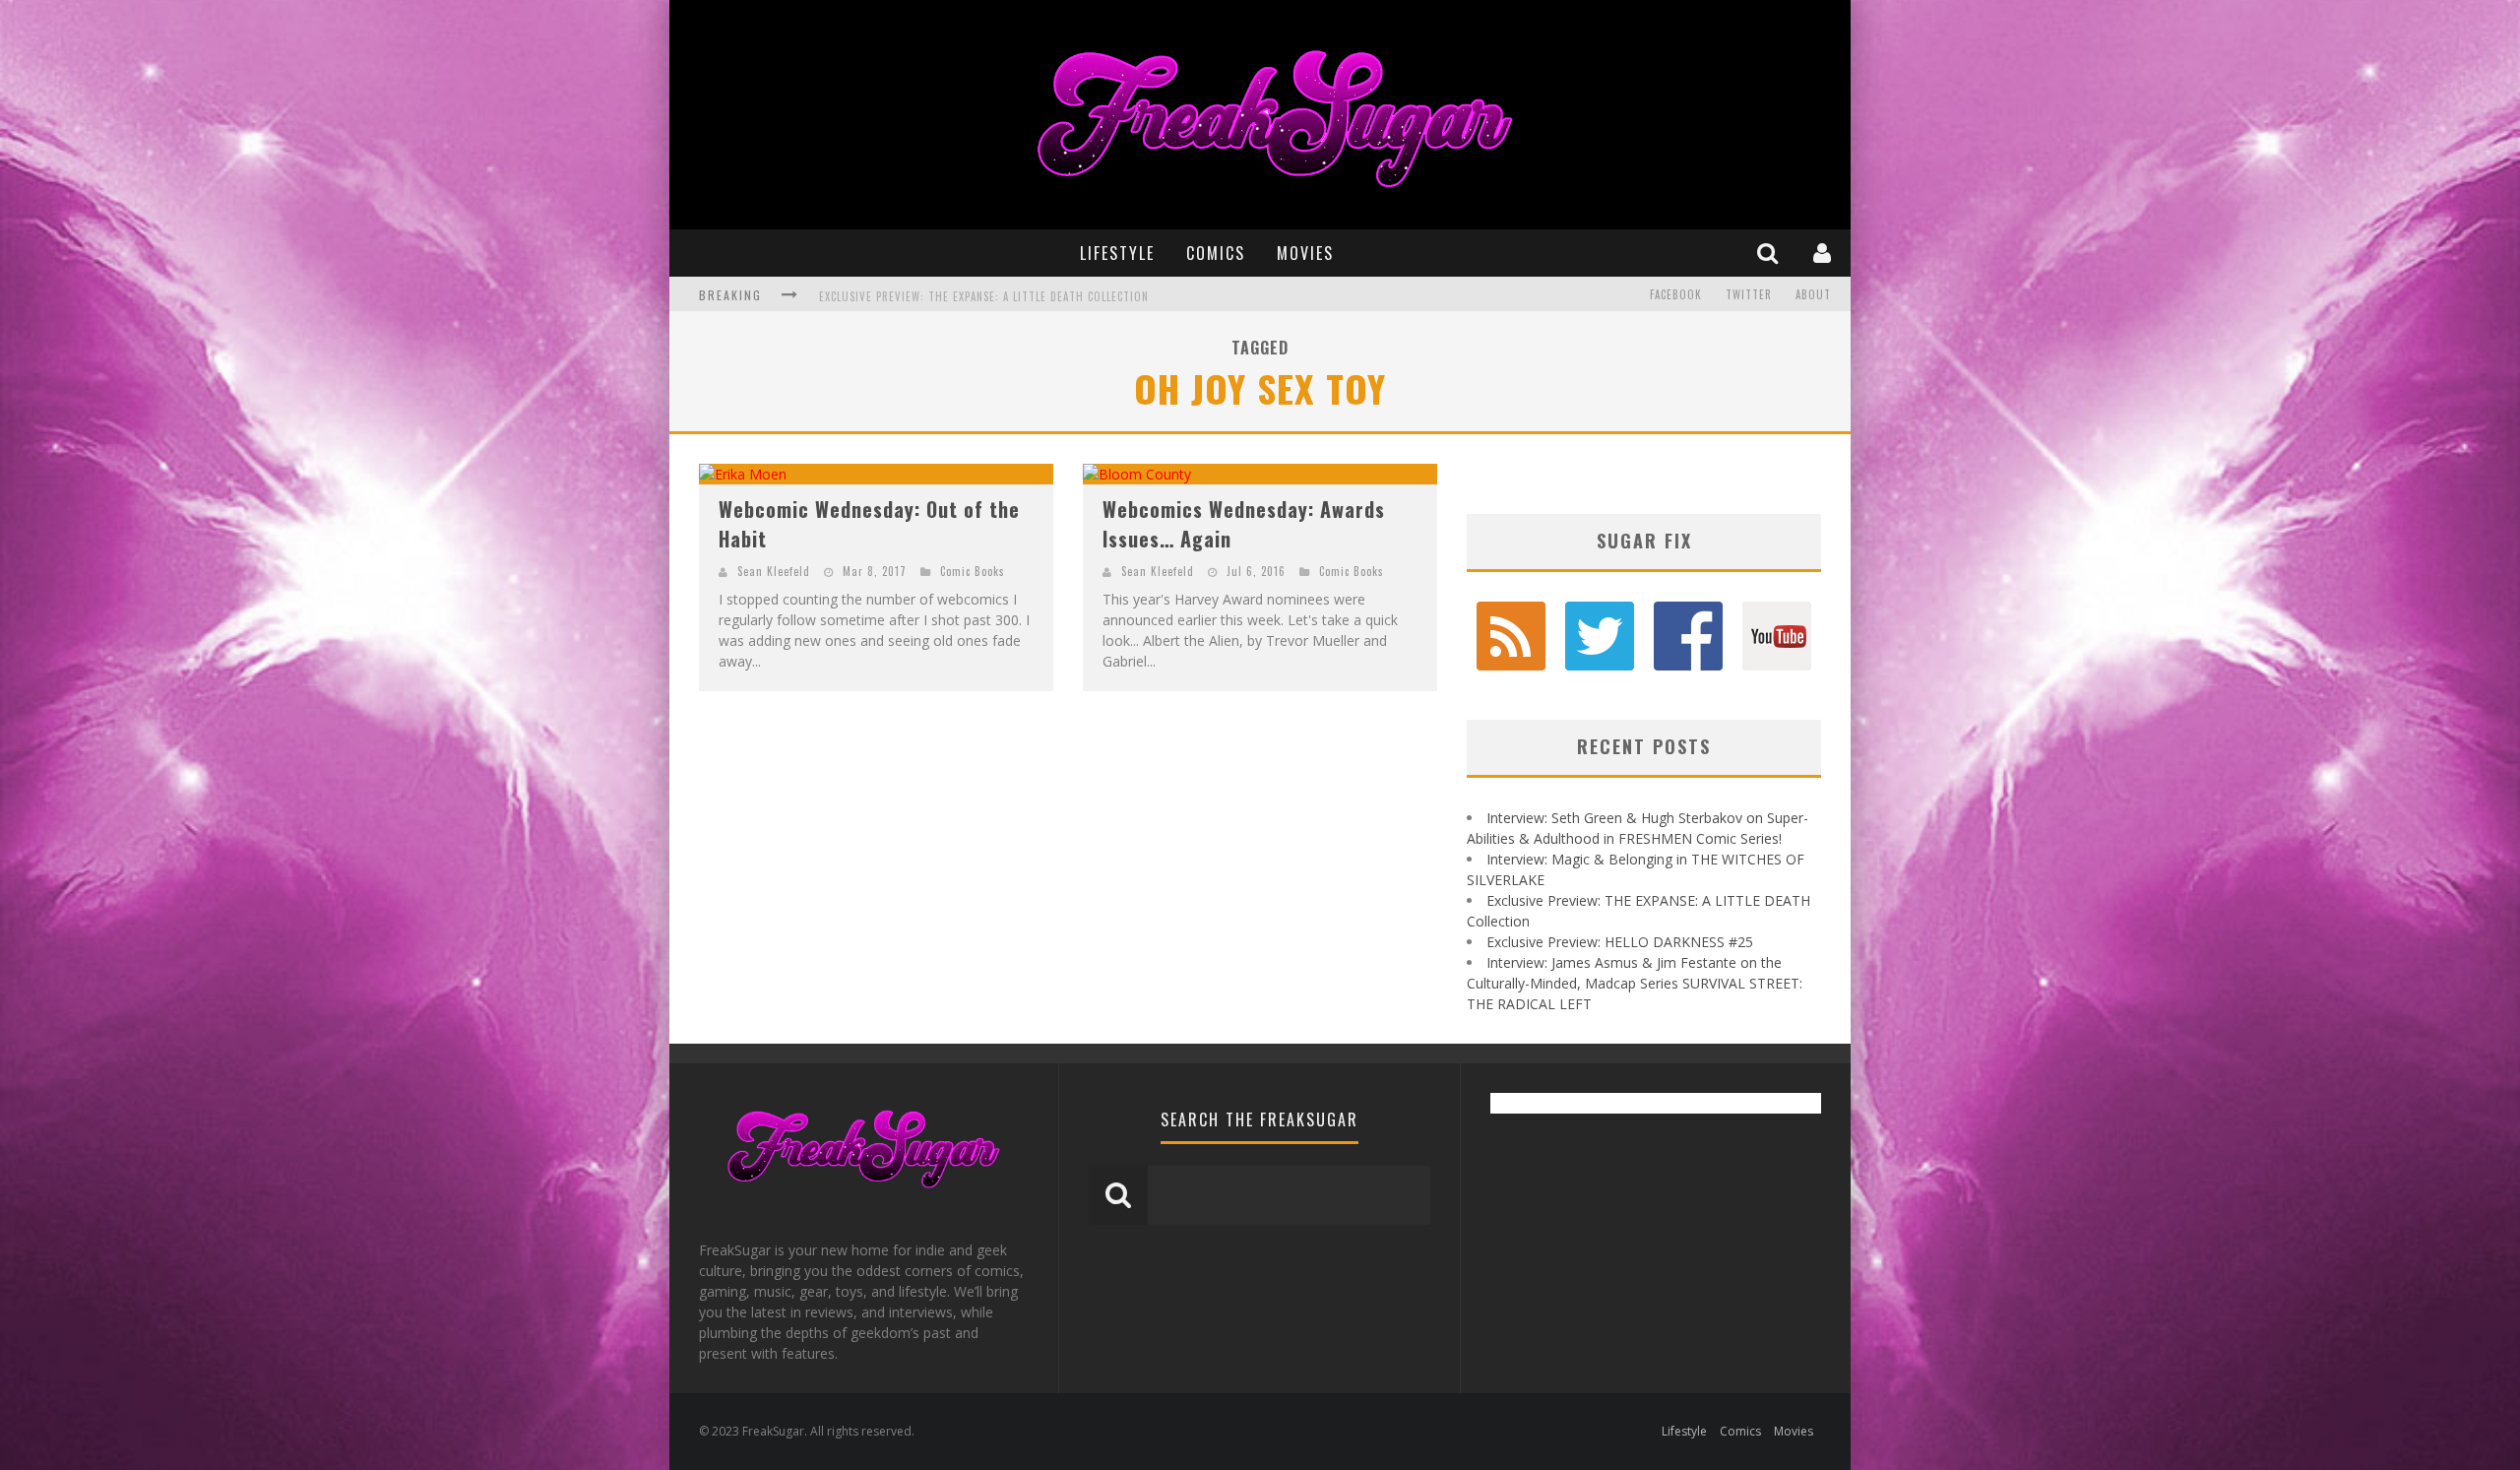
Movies (1305, 253)
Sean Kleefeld (774, 571)
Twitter (1749, 294)
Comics (1216, 253)
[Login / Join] (1825, 253)
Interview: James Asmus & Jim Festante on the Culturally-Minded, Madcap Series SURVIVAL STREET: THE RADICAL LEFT (1635, 983)
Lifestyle (1117, 253)
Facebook (1676, 294)
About (1813, 294)
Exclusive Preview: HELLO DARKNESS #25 (928, 302)
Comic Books (973, 571)
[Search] (1770, 253)
